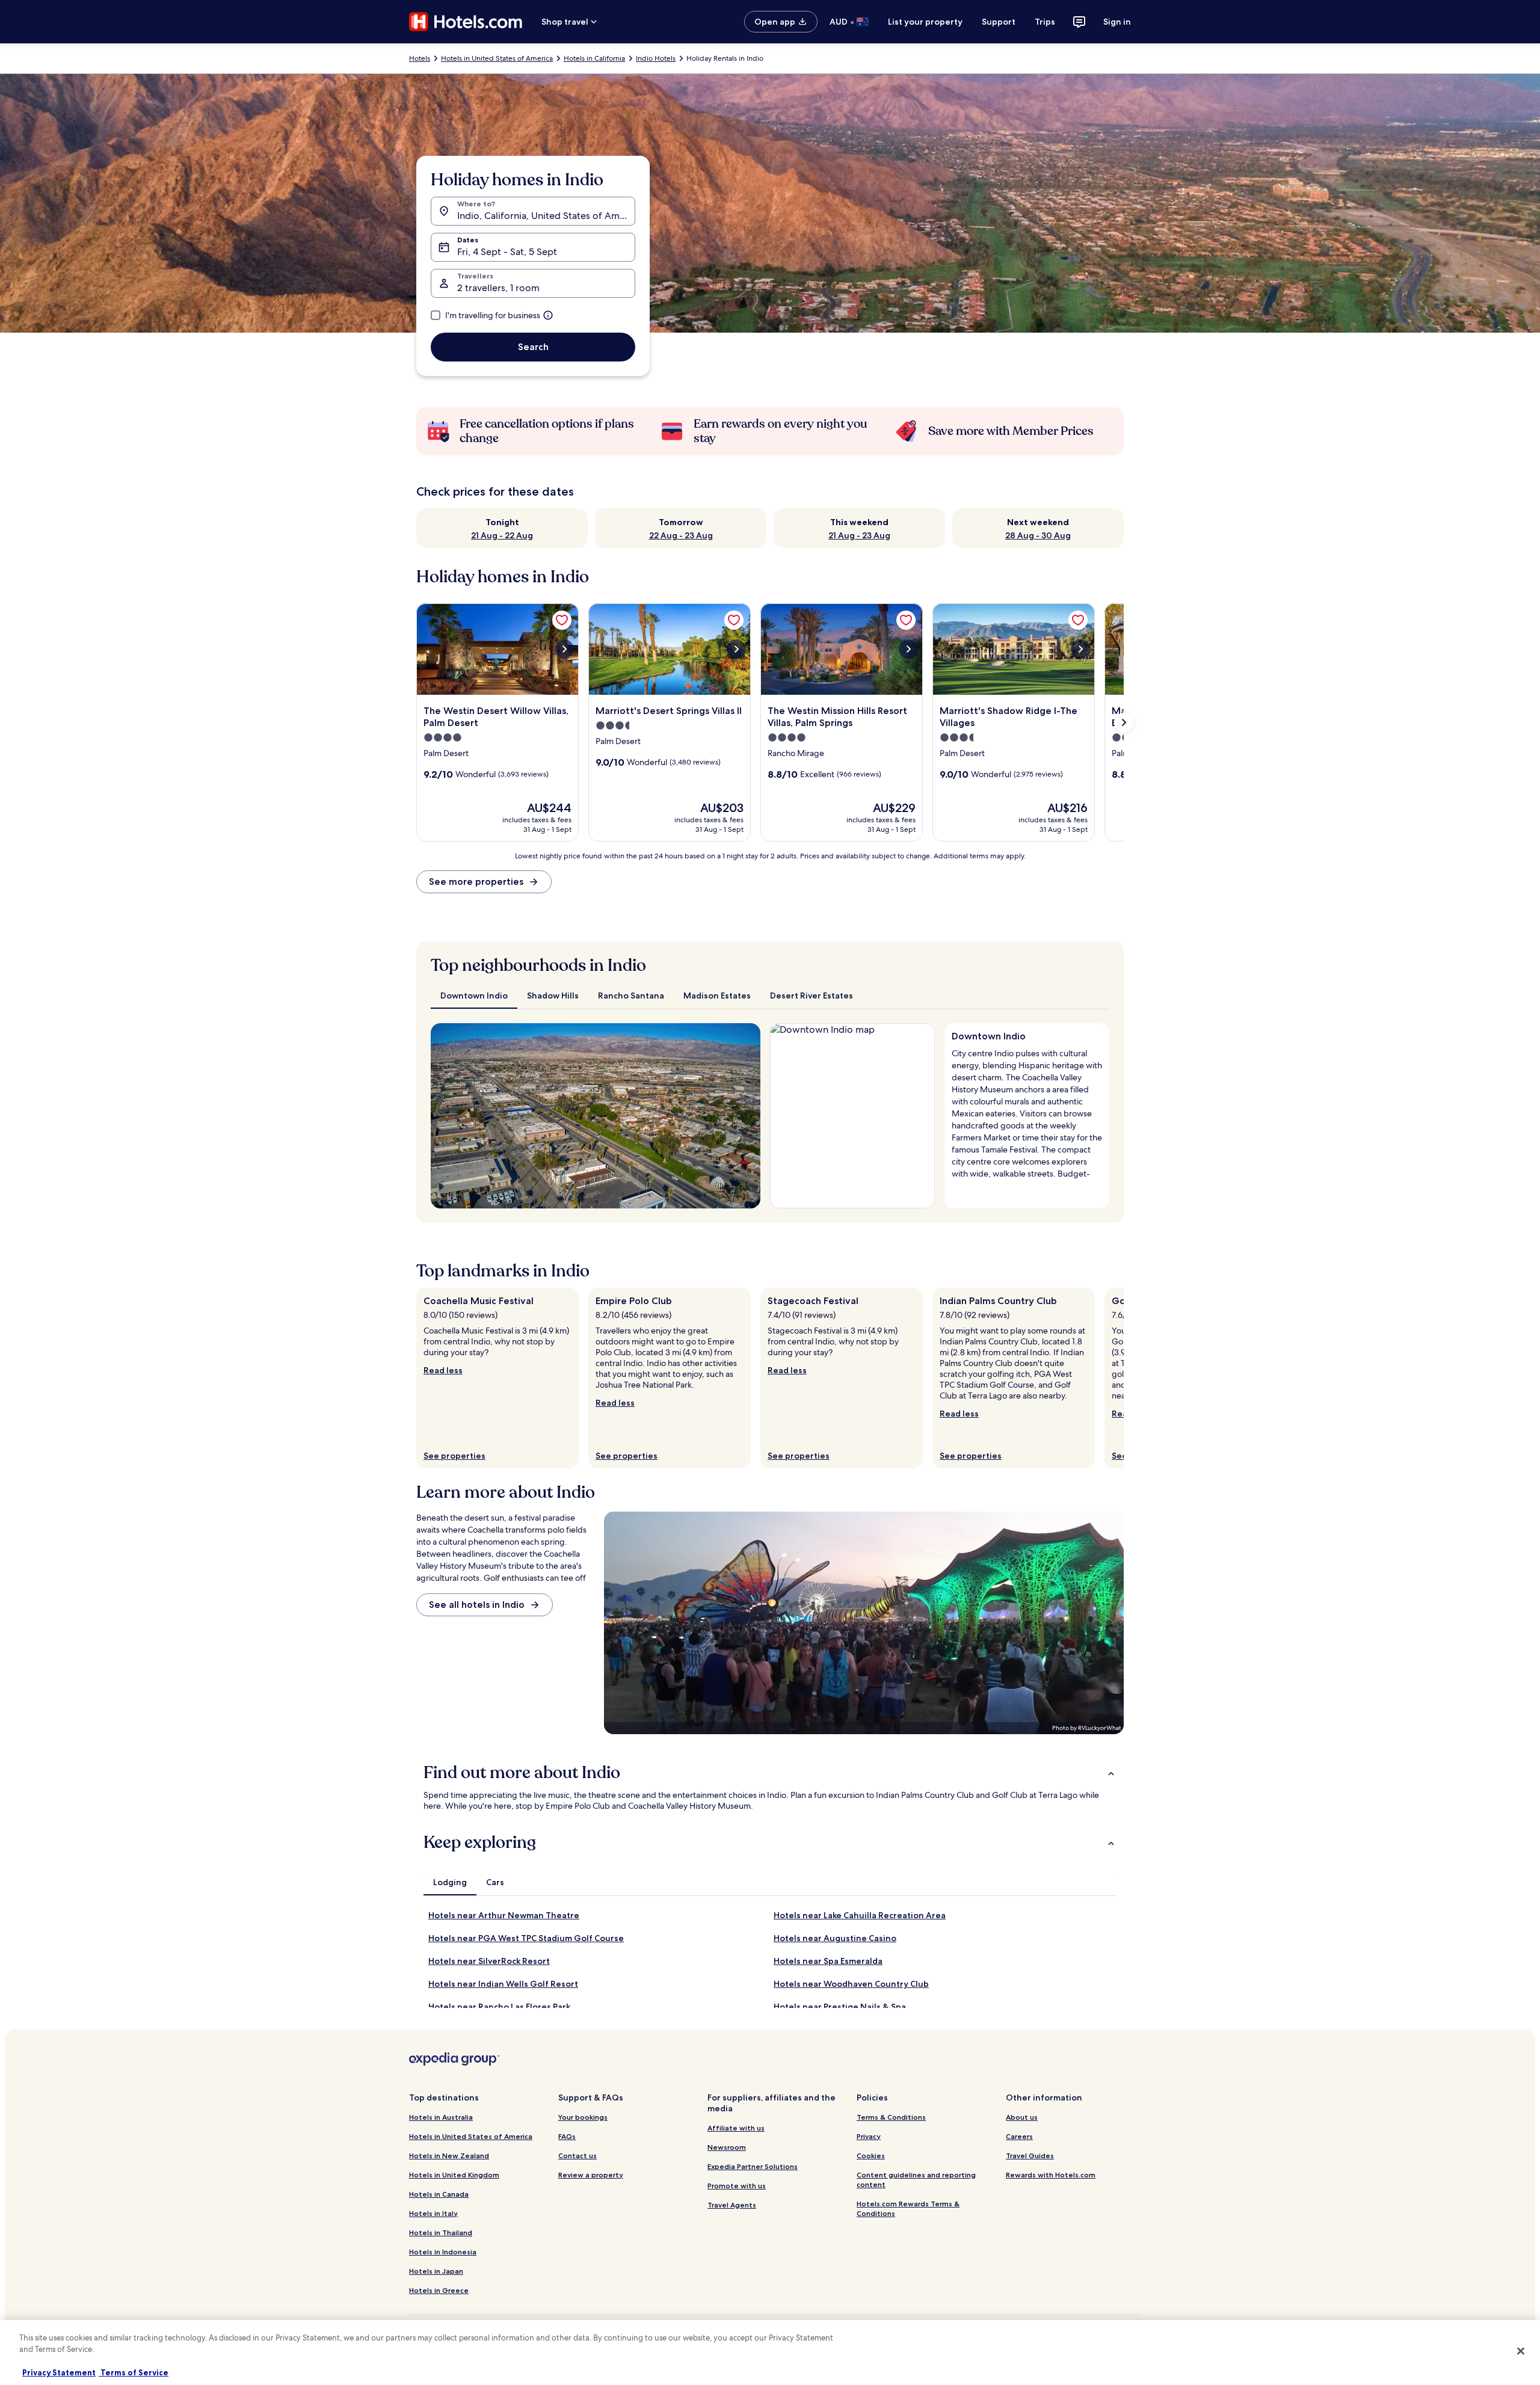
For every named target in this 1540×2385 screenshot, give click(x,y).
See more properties (476, 882)
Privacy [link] (869, 2136)
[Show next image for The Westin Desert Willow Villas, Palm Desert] (564, 649)
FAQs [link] (567, 2136)
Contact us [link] (577, 2156)
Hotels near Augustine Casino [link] (835, 1938)
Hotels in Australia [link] (441, 2117)
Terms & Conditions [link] (891, 2117)
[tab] (474, 996)
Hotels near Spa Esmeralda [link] (828, 1961)
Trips (1045, 22)
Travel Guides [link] (1030, 2156)
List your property (925, 22)
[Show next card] (1124, 722)
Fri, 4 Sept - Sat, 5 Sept (507, 252)
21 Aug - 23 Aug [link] (859, 535)
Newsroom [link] (727, 2147)
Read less (443, 1370)
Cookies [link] (871, 2156)
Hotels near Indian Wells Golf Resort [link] (503, 1984)
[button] (770, 1773)
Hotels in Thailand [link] (441, 2233)
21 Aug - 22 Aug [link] (502, 535)
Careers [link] (1019, 2136)
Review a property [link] (591, 2175)
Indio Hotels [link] (656, 58)
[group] (1027, 1111)
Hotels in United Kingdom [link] (454, 2175)
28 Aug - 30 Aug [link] (1038, 535)
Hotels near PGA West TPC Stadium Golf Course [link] (526, 1938)
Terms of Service (134, 2372)
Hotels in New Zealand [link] (449, 2156)
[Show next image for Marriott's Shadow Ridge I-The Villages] (1080, 649)
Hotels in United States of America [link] (497, 58)
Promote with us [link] (737, 2186)
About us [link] (1022, 2117)
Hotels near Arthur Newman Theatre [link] (504, 1915)
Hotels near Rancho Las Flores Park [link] (499, 2007)
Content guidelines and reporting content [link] (916, 2180)
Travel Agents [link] (732, 2205)
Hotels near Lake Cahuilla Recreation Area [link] (860, 1915)
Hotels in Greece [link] (439, 2290)
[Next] (1124, 1378)
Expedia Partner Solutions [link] (753, 2166)
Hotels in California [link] (594, 58)
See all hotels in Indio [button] (477, 1605)
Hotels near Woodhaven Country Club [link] (851, 1984)
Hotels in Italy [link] (433, 2213)
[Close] (1521, 2351)
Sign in (1117, 22)
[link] (562, 620)
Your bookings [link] (583, 2117)
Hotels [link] (420, 58)
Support (999, 22)
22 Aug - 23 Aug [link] (681, 535)
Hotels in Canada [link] (439, 2194)
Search (533, 347)
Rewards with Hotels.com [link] (1051, 2175)
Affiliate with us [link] (736, 2128)
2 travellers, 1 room (498, 288)
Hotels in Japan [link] (436, 2271)
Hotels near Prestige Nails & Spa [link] (840, 2007)
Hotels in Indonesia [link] (443, 2252)
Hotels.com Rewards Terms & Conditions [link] (908, 2208)
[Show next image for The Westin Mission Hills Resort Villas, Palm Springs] (908, 649)
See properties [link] (454, 1456)
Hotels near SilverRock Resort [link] (489, 1961)
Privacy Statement (59, 2372)
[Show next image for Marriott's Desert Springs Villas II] (736, 649)
